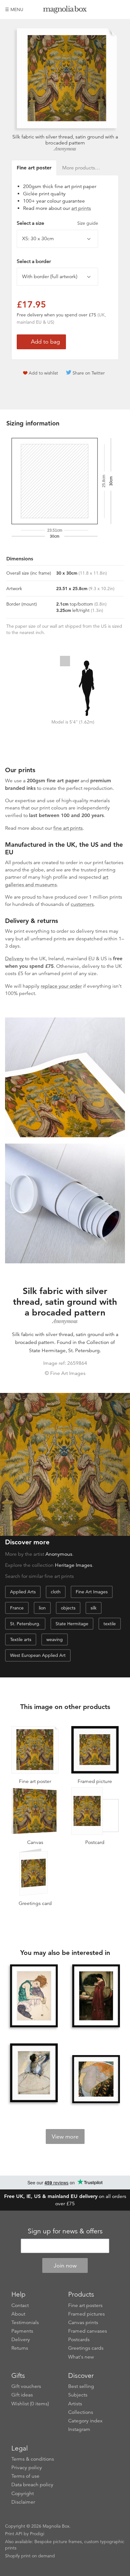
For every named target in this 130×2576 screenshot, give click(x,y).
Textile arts (21, 1639)
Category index (85, 2421)
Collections (81, 2412)
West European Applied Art (38, 1655)
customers (82, 904)
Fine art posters (85, 2305)
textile (110, 1624)
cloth (56, 1592)
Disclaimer (23, 2502)
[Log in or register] (109, 9)
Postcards (79, 2340)
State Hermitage (72, 1624)
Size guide (88, 223)
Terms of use (25, 2476)
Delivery (14, 959)
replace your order (61, 986)
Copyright (23, 2494)
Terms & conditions (33, 2459)
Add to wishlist (43, 373)
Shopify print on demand (30, 2556)
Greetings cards (86, 2348)
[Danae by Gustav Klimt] (96, 2079)
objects (68, 1608)
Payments (22, 2331)
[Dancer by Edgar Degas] (34, 2073)
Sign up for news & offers (65, 2231)
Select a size (57, 223)
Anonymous (65, 149)
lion (42, 1608)
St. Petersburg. (25, 1624)
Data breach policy (32, 2485)
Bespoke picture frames (58, 2542)
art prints (81, 208)
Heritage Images (74, 1565)
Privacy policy (27, 2468)
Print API (14, 2534)
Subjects (78, 2395)
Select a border (34, 261)
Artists (75, 2404)
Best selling (81, 2386)
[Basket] (120, 9)
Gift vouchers (26, 2386)
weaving (55, 1639)
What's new (81, 2357)
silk (94, 1608)
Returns (20, 2348)
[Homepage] (65, 11)
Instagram (79, 2429)
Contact (20, 2305)
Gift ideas (22, 2395)
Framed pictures (86, 2314)
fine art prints (68, 828)
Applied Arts (23, 1592)
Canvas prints (83, 2323)
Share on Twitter (89, 373)
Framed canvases (88, 2331)
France (17, 1608)
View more (65, 2137)
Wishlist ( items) (30, 2404)
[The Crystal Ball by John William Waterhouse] (96, 1996)
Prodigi (37, 2534)
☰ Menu (14, 9)
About (18, 2314)
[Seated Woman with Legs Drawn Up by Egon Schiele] (34, 1996)
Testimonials (25, 2323)
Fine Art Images (92, 1592)
